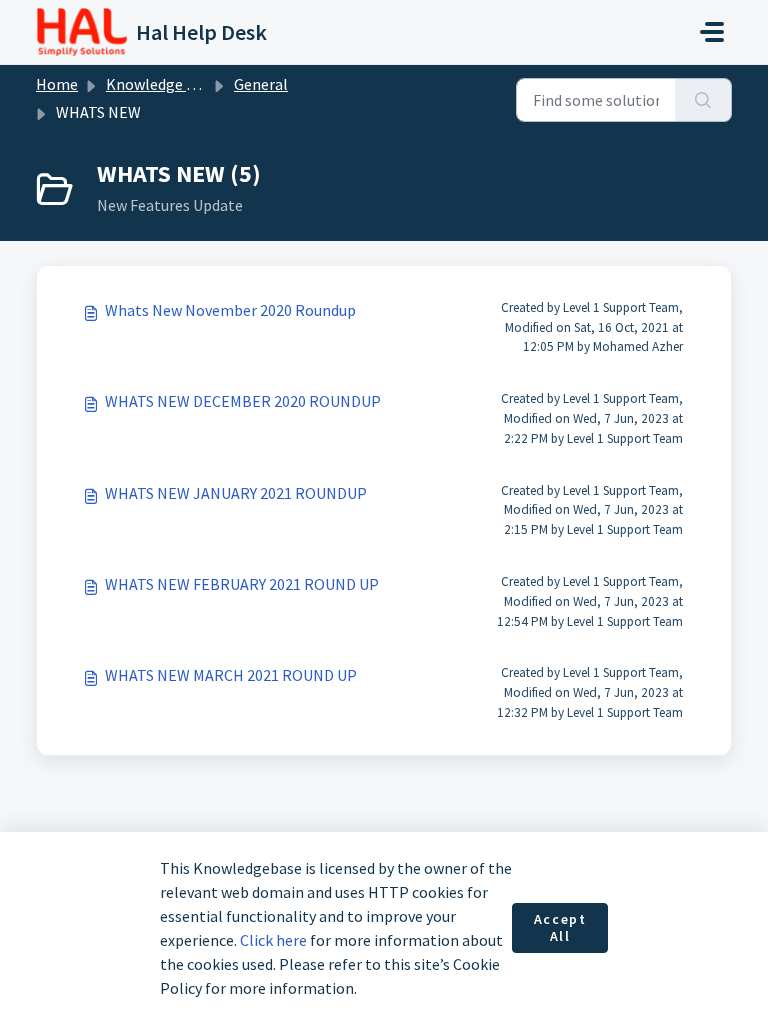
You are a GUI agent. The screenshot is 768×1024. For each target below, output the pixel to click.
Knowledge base (162, 84)
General (261, 84)
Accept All (560, 928)
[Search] (703, 100)
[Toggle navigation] (712, 32)
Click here (273, 940)
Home (57, 84)
